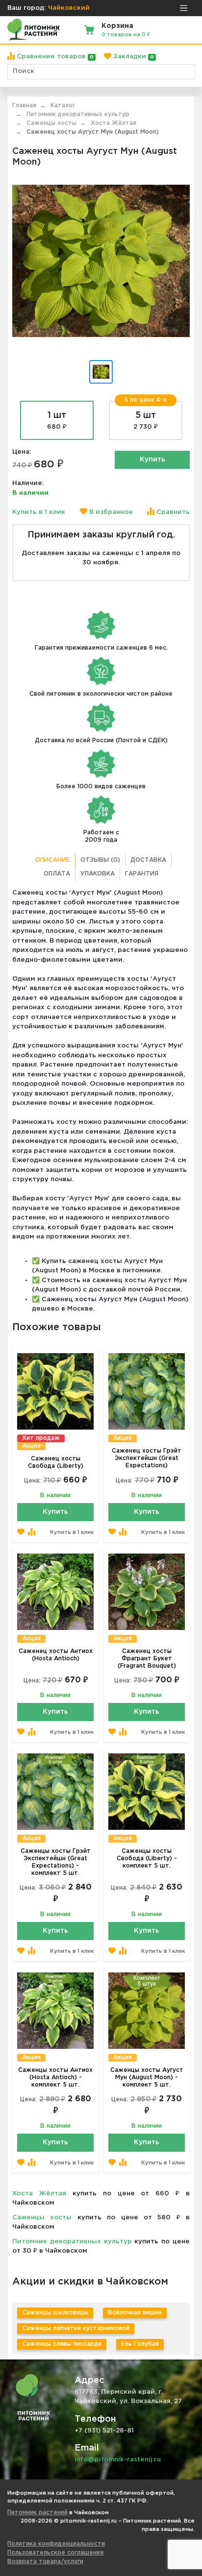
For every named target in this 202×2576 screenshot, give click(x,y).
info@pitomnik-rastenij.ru (118, 2460)
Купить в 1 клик (39, 512)
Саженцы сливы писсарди (62, 2344)
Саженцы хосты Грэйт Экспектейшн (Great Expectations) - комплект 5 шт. (56, 1862)
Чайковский (69, 8)
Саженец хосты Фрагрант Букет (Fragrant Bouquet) (147, 1659)
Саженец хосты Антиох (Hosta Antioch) (56, 1655)
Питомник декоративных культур (72, 2242)
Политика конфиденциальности (56, 2544)
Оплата (57, 874)
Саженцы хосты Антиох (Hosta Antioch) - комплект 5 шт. (55, 2078)
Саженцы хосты (42, 2218)
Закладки (133, 57)
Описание (53, 860)
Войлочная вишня (135, 2313)
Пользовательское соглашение (56, 2553)
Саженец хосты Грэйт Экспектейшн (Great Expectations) (147, 1458)
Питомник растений (38, 2513)
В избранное (110, 512)
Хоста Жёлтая (39, 2194)
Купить (152, 460)
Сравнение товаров (54, 57)
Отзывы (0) (100, 860)
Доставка (148, 860)
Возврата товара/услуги (45, 2562)
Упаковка (98, 874)
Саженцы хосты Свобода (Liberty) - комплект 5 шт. (147, 1859)
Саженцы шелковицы (55, 2313)
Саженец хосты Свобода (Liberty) (56, 1462)
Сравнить (172, 512)
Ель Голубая (140, 2344)
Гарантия (142, 874)
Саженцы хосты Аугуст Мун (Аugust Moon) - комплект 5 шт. (147, 2078)
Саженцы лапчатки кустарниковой (76, 2328)
